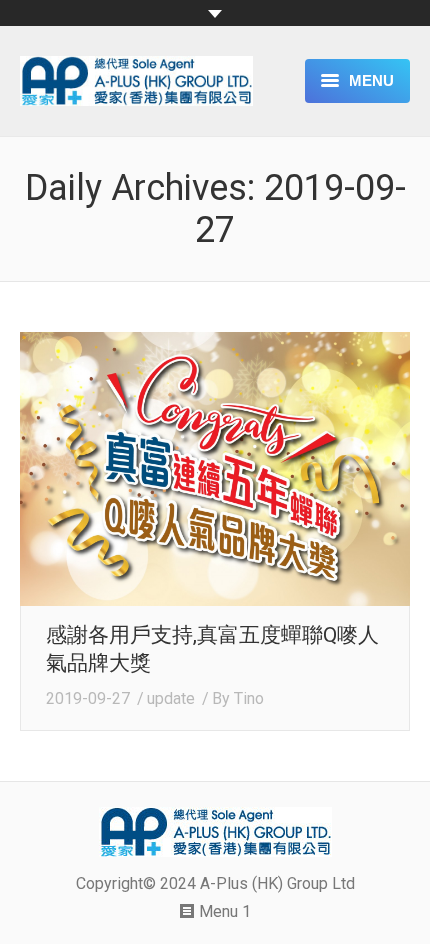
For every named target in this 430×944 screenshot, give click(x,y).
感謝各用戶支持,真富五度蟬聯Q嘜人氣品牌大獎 (212, 649)
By (238, 698)
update (171, 698)
